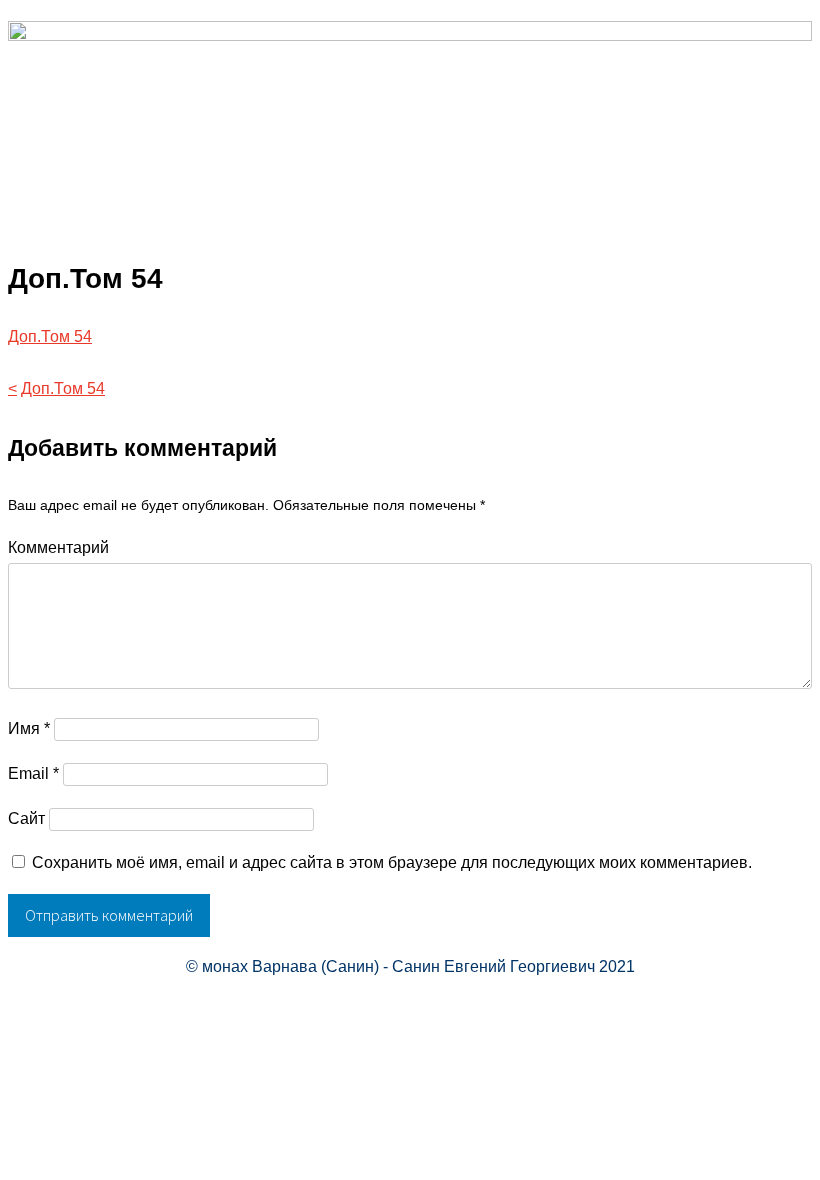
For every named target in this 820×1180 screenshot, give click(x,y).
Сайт (26, 818)
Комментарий (58, 547)
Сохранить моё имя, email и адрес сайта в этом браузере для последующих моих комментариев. (392, 862)
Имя (29, 728)
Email (33, 773)
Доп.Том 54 (50, 336)
